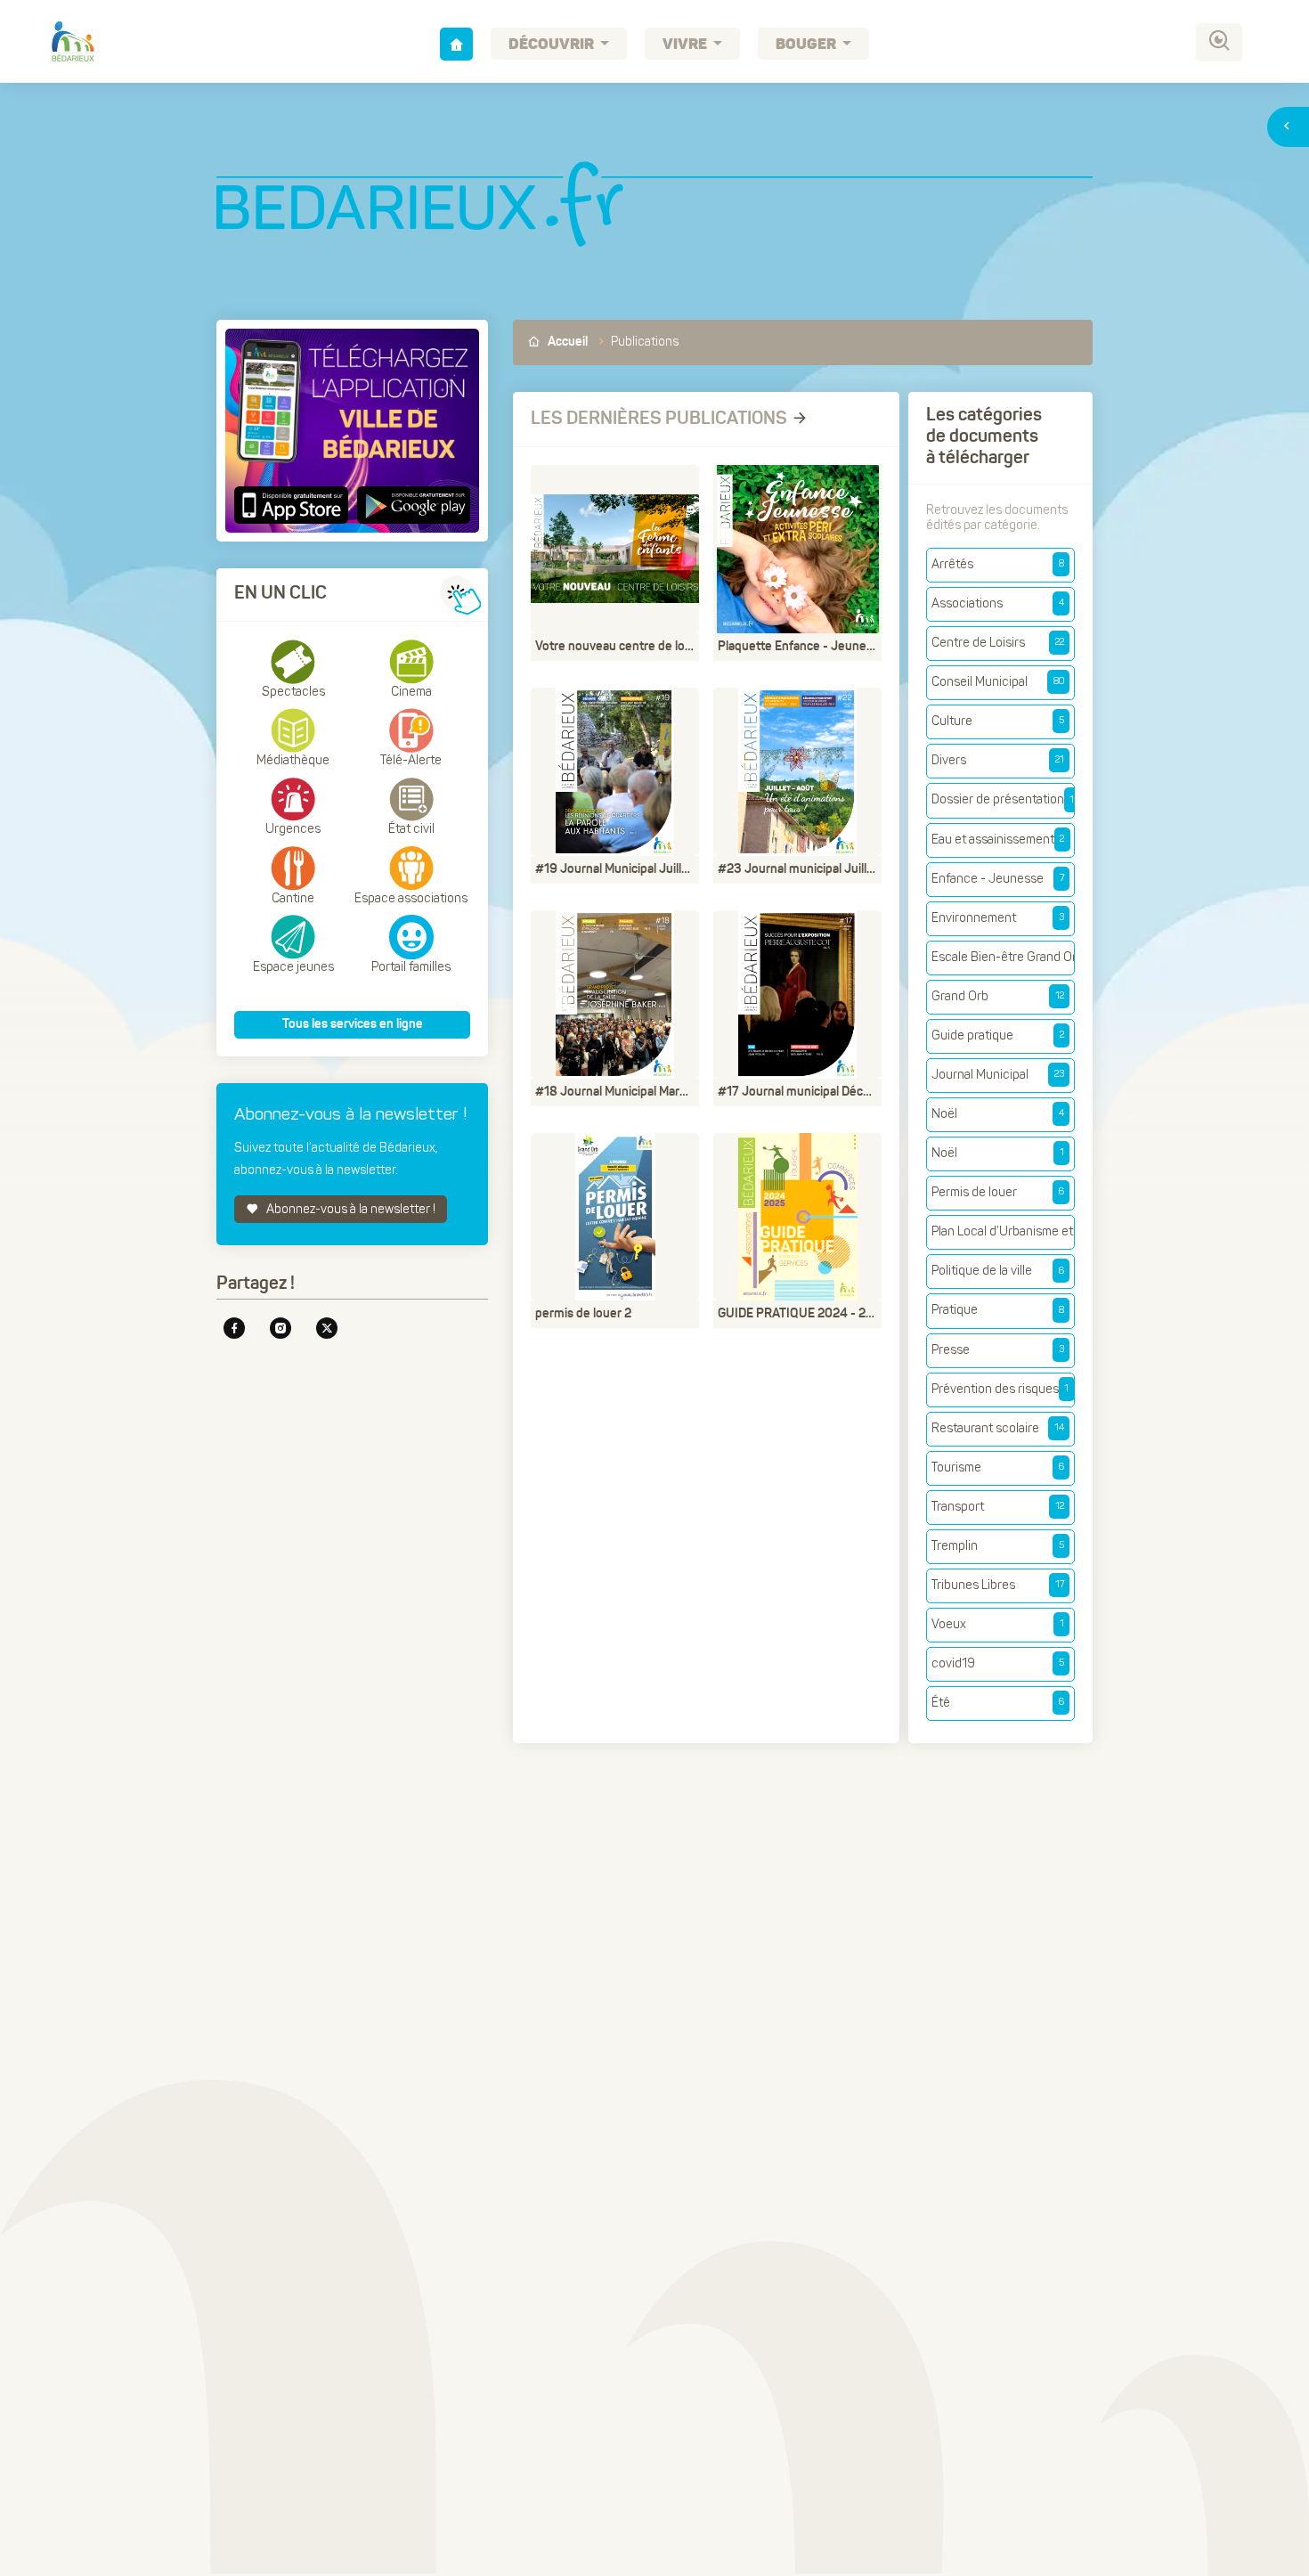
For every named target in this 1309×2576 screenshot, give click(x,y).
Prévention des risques (1000, 1389)
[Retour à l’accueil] (456, 44)
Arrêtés (998, 564)
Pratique (998, 1310)
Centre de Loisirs (998, 643)
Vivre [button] (686, 45)
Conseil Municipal (998, 682)
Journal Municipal (998, 1075)
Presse (998, 1350)
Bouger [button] (807, 45)
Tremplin (998, 1546)
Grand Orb (998, 996)
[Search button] (1219, 42)
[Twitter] (327, 1328)
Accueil (566, 342)
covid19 (998, 1663)
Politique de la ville (998, 1271)
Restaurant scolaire (998, 1428)
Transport (998, 1507)
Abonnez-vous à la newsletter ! (350, 1209)
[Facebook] (234, 1328)
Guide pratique (998, 1035)
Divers (998, 760)
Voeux (998, 1624)
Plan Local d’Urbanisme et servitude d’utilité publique (1003, 1231)
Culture (998, 721)
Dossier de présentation (1003, 799)
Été (998, 1703)
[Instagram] (280, 1328)
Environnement (998, 918)
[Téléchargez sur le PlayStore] (412, 505)
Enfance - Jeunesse (998, 879)
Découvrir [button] (553, 45)
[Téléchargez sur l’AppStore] (293, 505)
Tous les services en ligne (353, 1024)
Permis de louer (998, 1192)
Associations (998, 603)
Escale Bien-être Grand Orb (1003, 957)
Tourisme (998, 1467)
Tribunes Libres (998, 1585)
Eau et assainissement (998, 840)
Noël (998, 1114)
